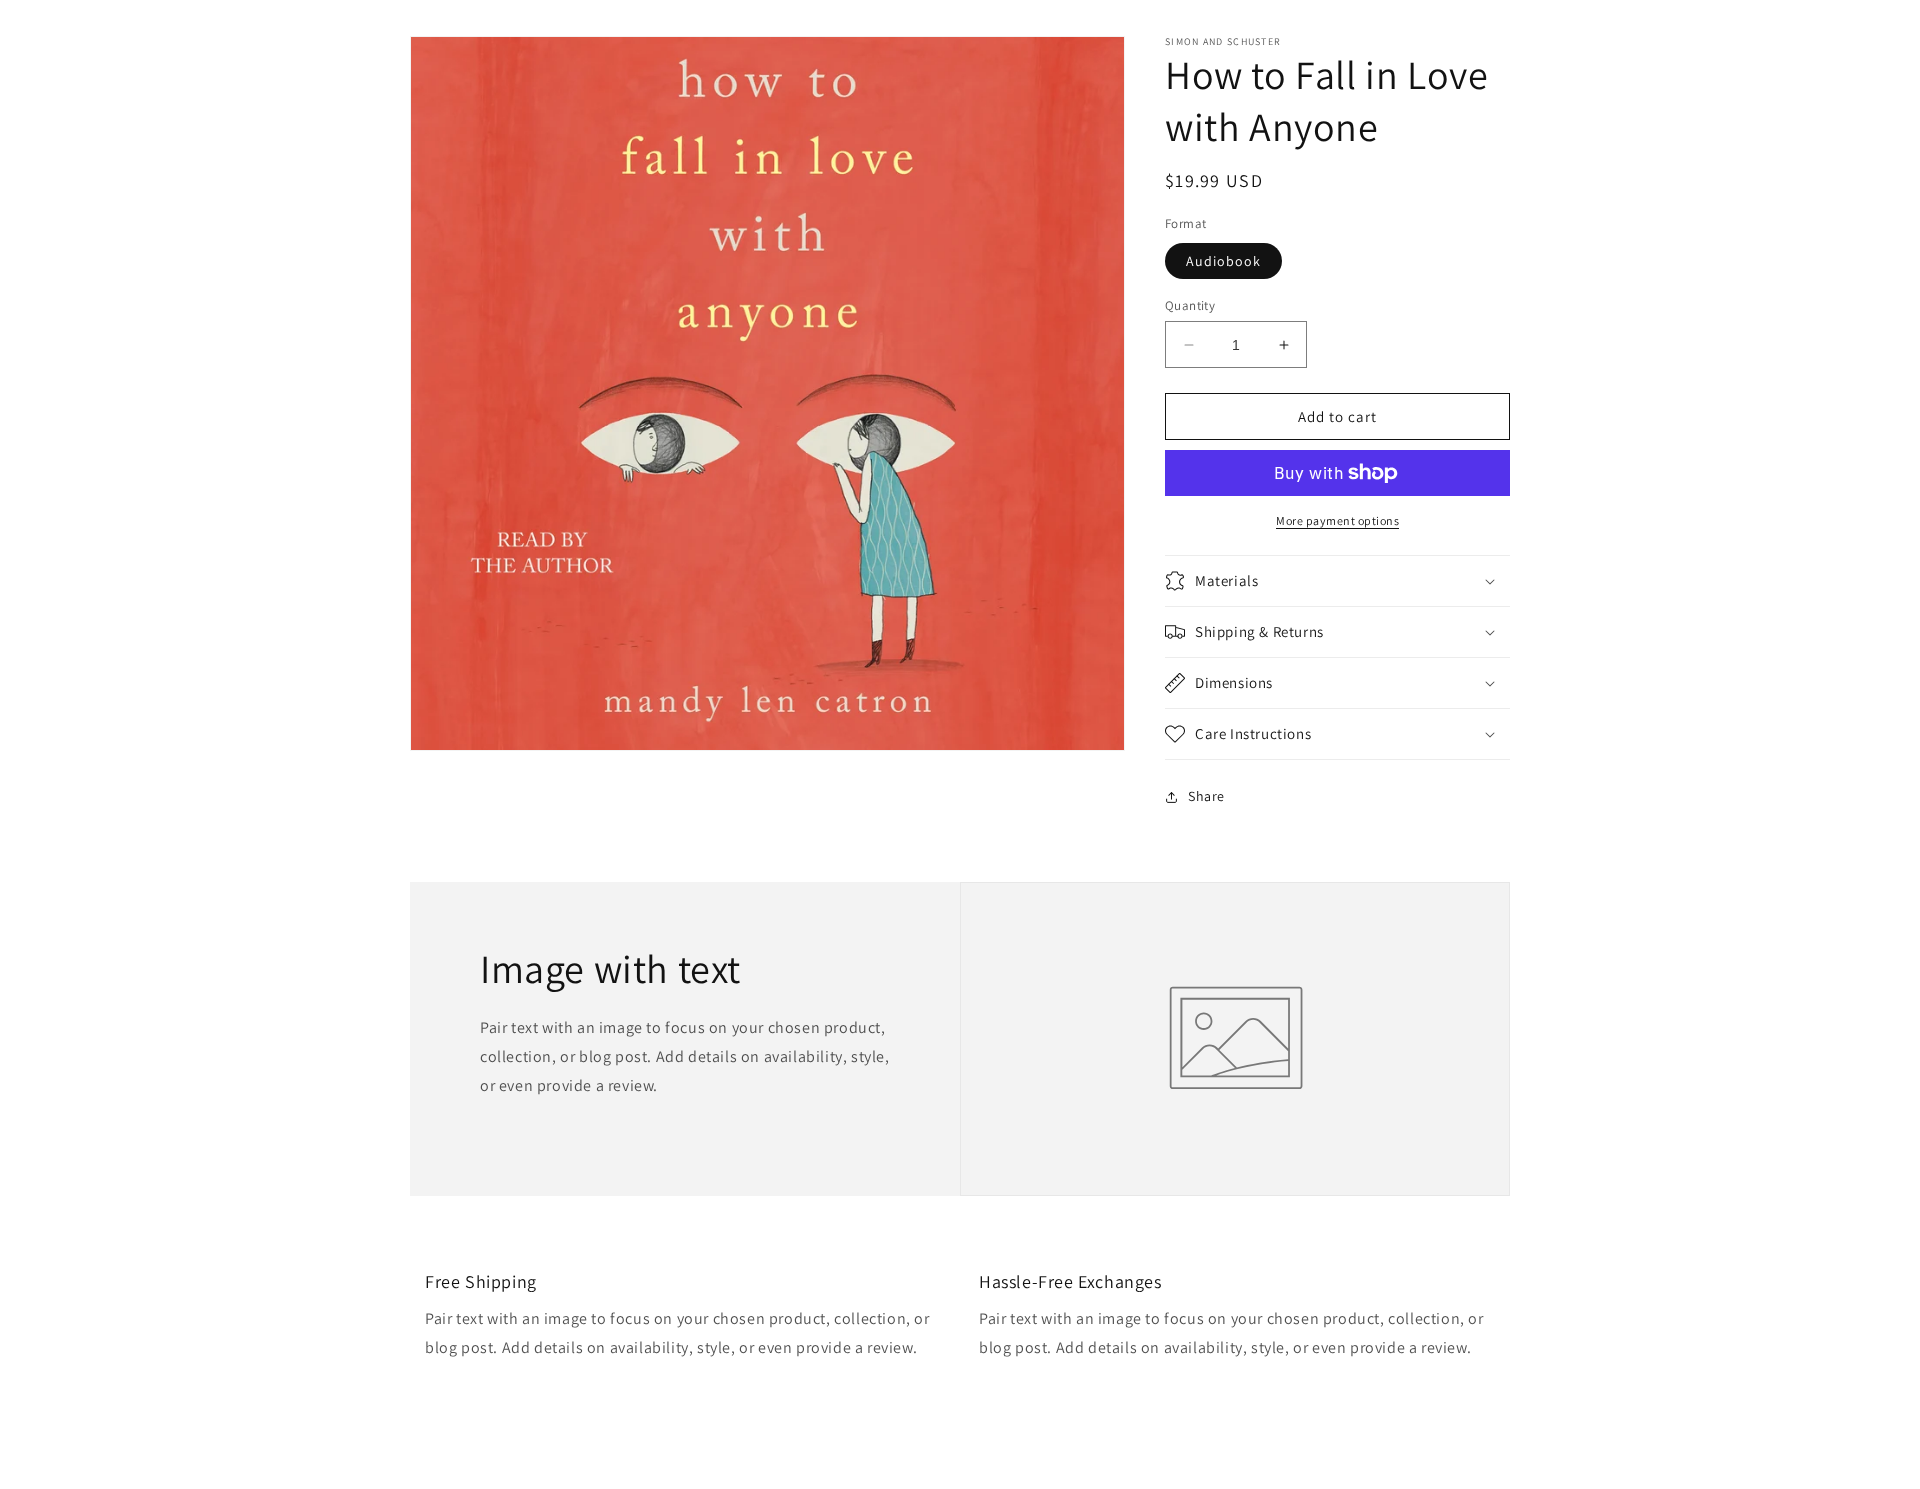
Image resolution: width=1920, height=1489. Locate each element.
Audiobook (1223, 261)
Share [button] (1206, 796)
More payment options (1337, 520)
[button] (1337, 581)
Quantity (1190, 305)
